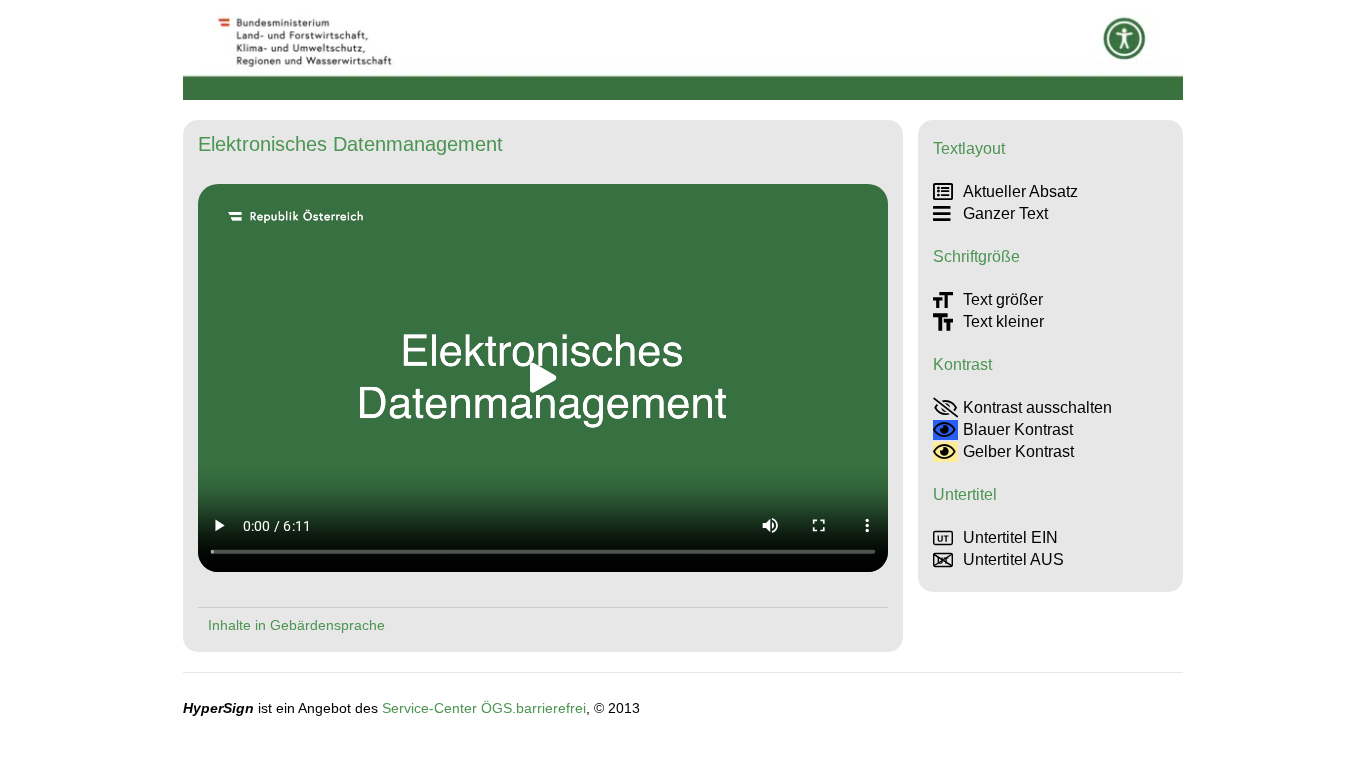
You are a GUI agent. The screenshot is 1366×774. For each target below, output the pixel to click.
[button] (543, 378)
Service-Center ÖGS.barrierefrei (484, 708)
